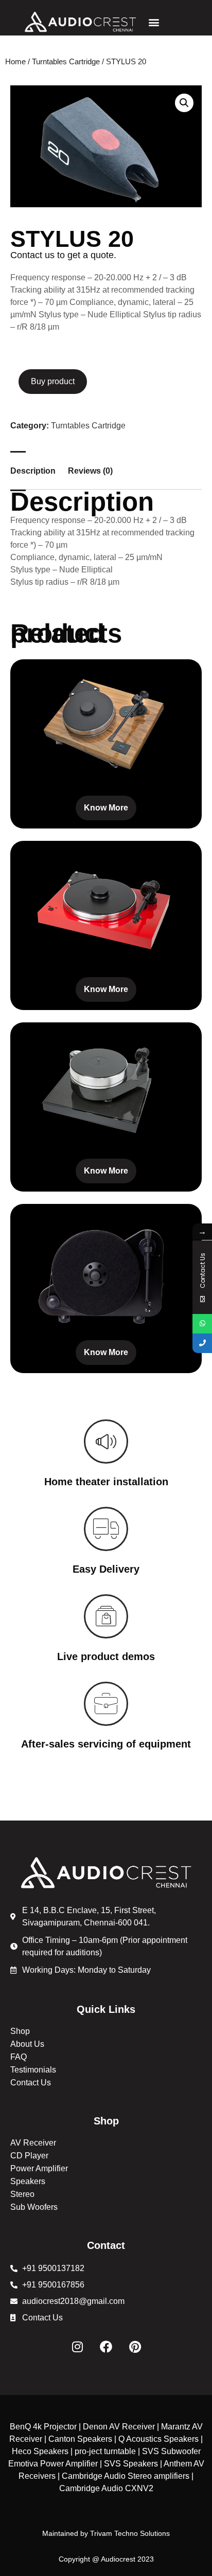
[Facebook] (106, 2347)
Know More (106, 808)
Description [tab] (33, 471)
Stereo (22, 2194)
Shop (20, 2031)
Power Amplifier (39, 2168)
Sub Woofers (34, 2207)
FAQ (19, 2057)
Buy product (53, 381)
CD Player (29, 2156)
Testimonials (33, 2070)
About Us (27, 2044)
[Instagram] (77, 2347)
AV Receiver (33, 2143)
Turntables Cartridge (66, 62)
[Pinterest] (135, 2347)
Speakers (28, 2181)
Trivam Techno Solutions (130, 2533)
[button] (154, 22)
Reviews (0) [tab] (90, 471)
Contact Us (31, 2083)
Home (15, 62)
